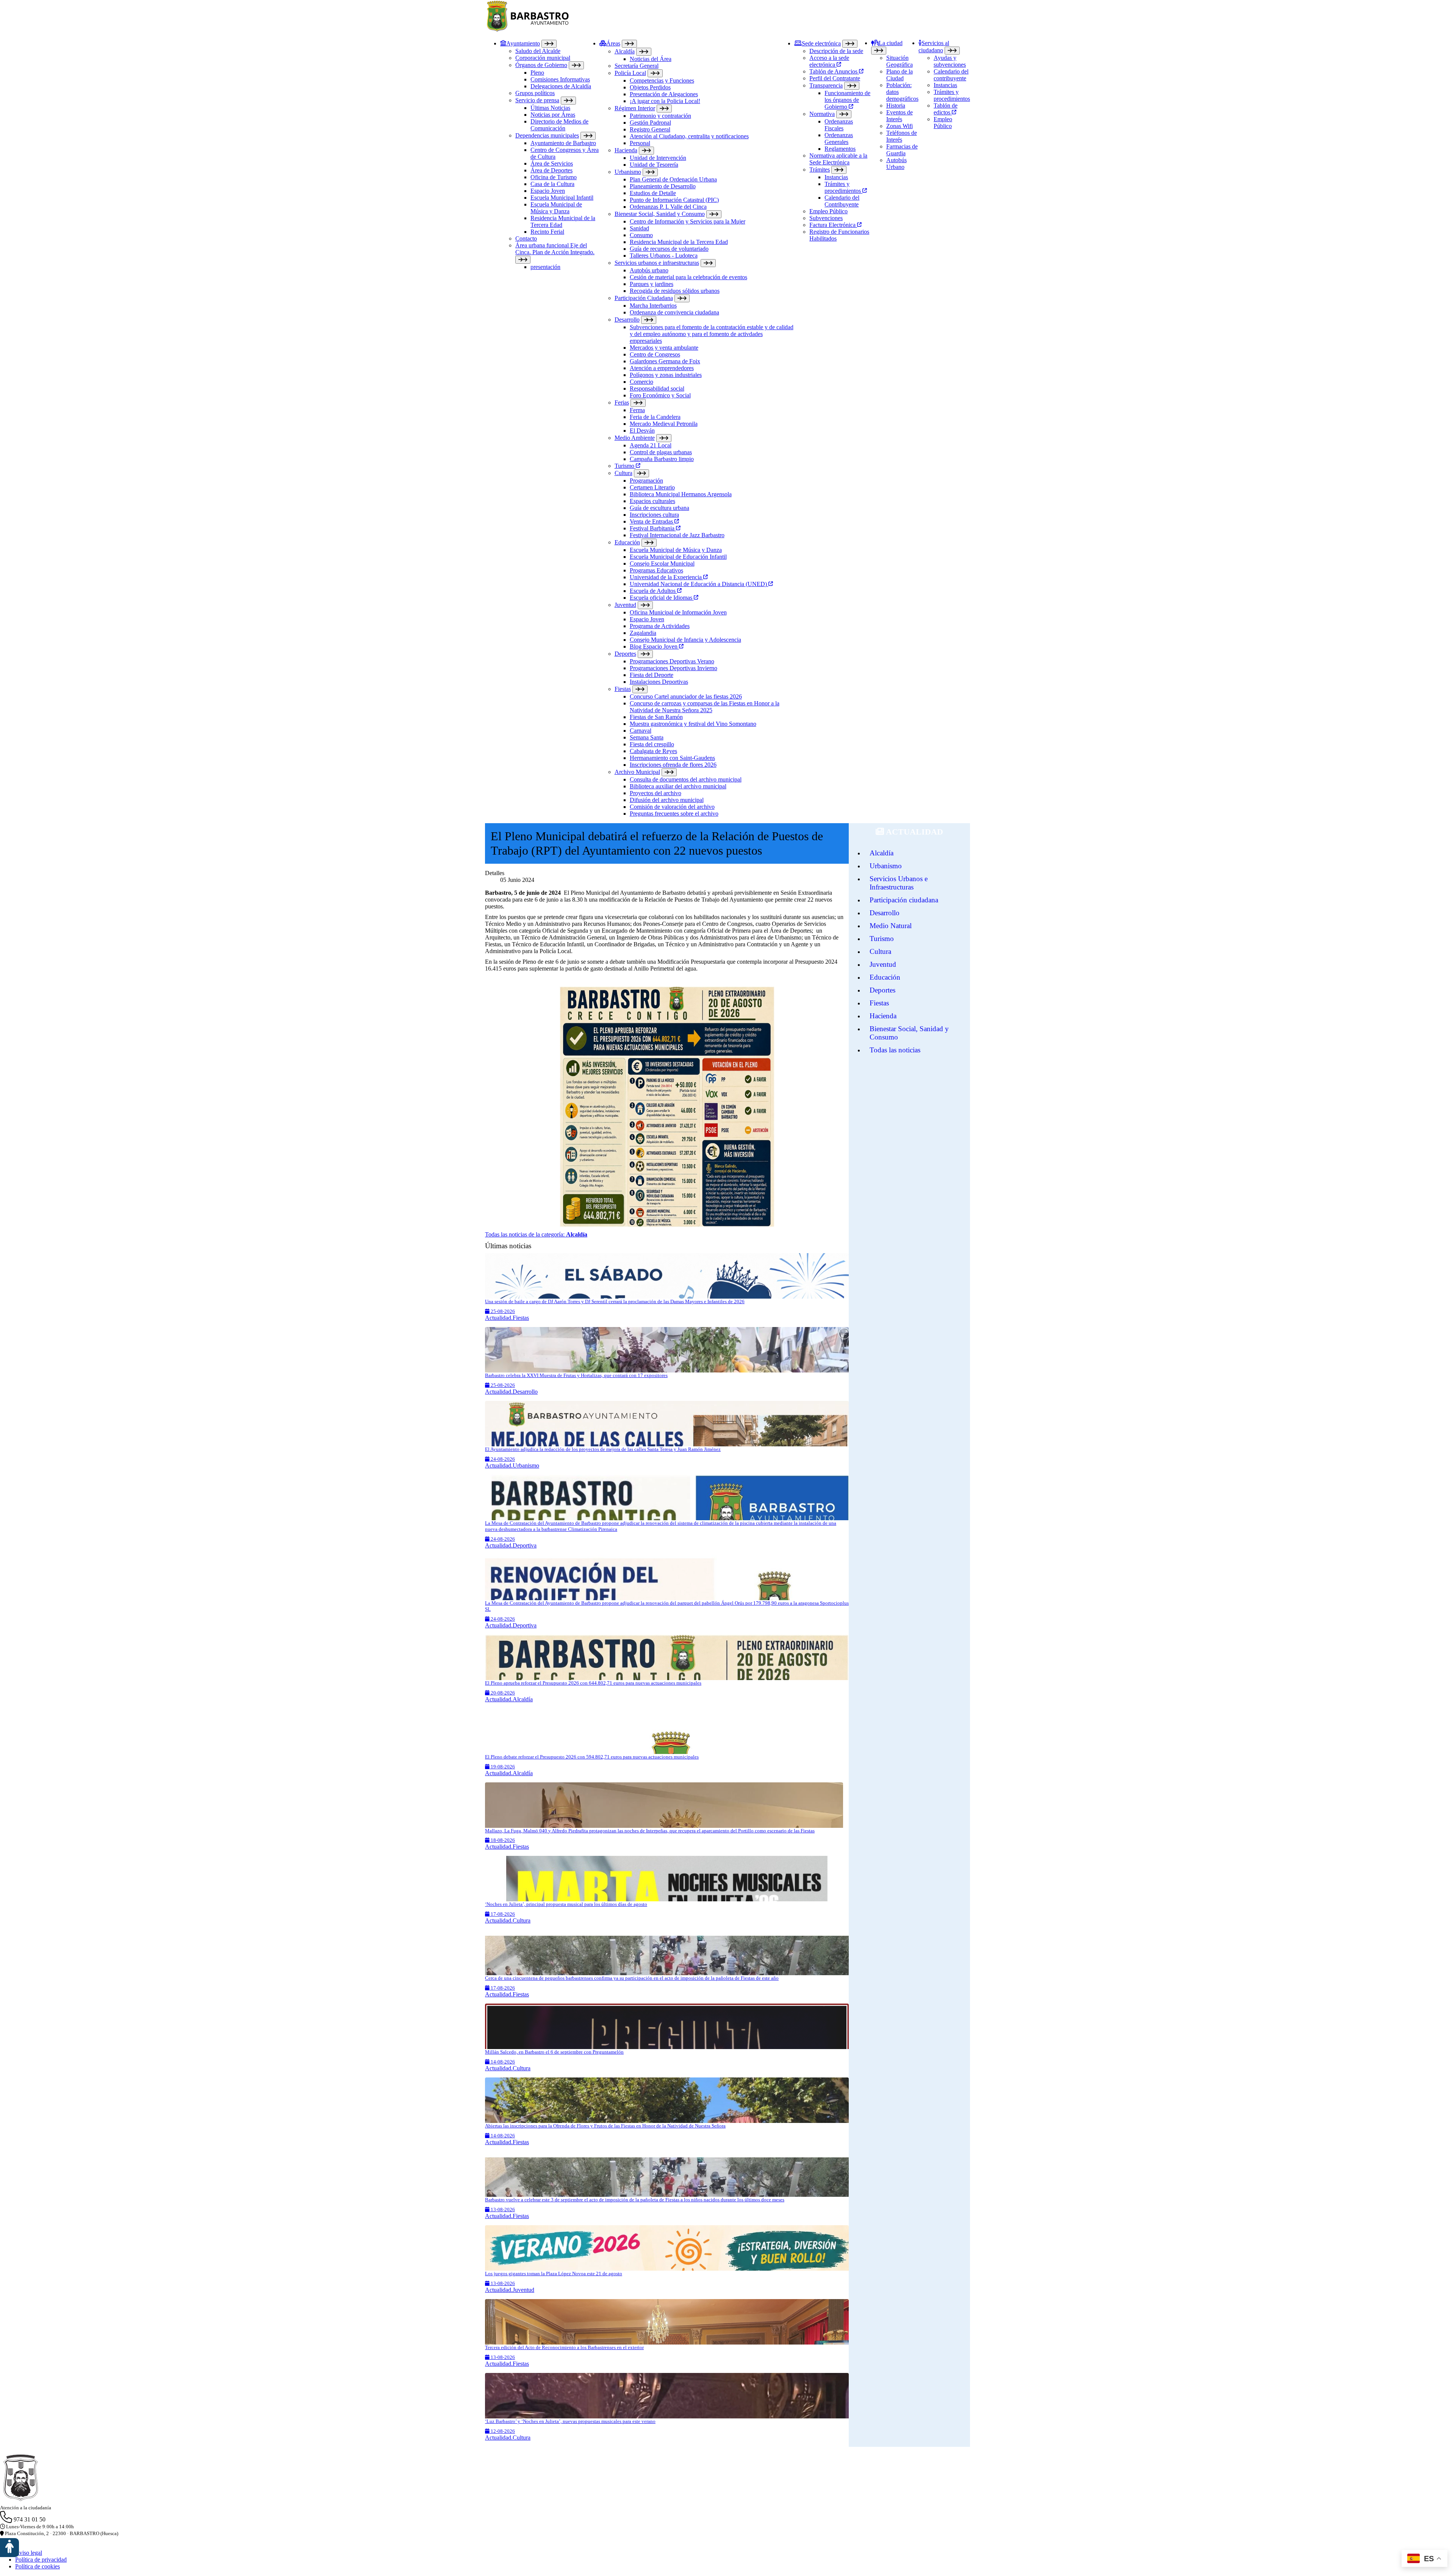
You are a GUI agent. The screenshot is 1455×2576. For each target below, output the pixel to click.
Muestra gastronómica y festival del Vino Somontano (693, 724)
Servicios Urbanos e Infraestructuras (899, 883)
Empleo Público (828, 211)
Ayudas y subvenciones (950, 61)
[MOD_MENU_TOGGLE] (549, 44)
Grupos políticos (535, 93)
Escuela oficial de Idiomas (662, 598)
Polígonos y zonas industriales (666, 375)
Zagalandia (643, 633)
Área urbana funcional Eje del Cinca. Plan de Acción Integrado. (555, 249)
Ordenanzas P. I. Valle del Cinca (668, 207)
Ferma (637, 410)
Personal (640, 143)
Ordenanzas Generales (839, 138)
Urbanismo (628, 172)
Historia (896, 106)
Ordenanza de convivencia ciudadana (674, 312)
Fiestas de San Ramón (656, 717)
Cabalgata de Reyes (653, 751)
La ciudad (891, 43)
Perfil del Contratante (835, 78)
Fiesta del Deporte (652, 675)
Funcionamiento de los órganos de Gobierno (847, 100)
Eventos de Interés (900, 116)
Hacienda (626, 150)
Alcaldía (625, 51)
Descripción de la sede (836, 51)
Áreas (613, 43)
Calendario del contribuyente (951, 75)
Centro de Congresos (655, 354)
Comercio (641, 382)
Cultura (623, 473)
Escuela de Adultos (653, 591)
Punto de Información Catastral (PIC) (674, 200)
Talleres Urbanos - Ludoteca (664, 256)
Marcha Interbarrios (653, 306)
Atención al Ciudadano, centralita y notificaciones (689, 136)
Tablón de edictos (946, 109)
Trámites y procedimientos (843, 187)
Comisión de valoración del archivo (672, 807)
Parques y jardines (652, 284)
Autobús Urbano (896, 163)
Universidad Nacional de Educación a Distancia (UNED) (699, 584)
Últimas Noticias (550, 108)
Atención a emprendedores (662, 368)
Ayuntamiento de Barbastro (563, 143)
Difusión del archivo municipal (667, 800)
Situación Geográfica (900, 61)
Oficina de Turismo (554, 177)
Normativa (822, 114)
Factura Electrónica (833, 225)
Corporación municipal (543, 58)
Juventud (625, 605)
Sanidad (639, 228)
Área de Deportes (551, 170)
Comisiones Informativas (560, 79)
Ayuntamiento (523, 43)
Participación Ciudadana (644, 298)
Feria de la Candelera (655, 417)
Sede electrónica (821, 43)
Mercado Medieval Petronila (664, 424)
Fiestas (623, 689)
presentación (545, 267)
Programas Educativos (656, 570)
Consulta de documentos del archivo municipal (686, 779)
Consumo (641, 235)
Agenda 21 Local (651, 445)
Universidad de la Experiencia (666, 577)
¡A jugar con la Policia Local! (665, 101)
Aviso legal (29, 2553)
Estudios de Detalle (653, 193)
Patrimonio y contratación (660, 116)
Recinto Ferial (547, 232)
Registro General (650, 129)
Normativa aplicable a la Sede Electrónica (838, 159)
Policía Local (630, 73)
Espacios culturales (652, 501)
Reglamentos (840, 149)
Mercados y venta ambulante (664, 348)
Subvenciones (826, 218)
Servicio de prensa (537, 100)
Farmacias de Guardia (902, 150)
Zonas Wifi (900, 126)
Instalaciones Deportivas (659, 682)
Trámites (820, 170)
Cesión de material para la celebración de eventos (688, 277)
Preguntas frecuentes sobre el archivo (674, 814)
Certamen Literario (652, 487)
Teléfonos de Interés (902, 136)
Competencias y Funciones (662, 80)
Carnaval (641, 731)
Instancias (836, 177)
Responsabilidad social (657, 388)
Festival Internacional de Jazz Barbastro (677, 535)
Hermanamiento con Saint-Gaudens (672, 758)
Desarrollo (627, 320)
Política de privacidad (41, 2560)
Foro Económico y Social (660, 395)
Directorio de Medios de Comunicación (559, 125)
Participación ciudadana (904, 900)
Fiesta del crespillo (652, 744)
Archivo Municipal (637, 772)
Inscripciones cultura (654, 515)
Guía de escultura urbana (659, 508)
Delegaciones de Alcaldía (561, 86)
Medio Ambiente (635, 438)
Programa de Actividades (660, 626)
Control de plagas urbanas (661, 452)
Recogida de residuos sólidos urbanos (675, 291)
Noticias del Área (651, 59)
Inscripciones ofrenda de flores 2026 (673, 765)
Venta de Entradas (652, 521)
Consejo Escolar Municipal (662, 563)
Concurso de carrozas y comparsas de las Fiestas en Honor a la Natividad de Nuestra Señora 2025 (705, 707)
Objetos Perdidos (650, 87)
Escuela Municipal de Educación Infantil (678, 557)
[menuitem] (550, 428)
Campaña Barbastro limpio (662, 459)
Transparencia (826, 85)
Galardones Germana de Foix (665, 361)
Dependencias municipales (547, 135)
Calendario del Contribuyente (842, 201)
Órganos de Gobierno (541, 65)
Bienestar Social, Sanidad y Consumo (660, 214)
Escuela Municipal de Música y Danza (556, 208)
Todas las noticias (895, 1050)
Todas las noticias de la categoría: (536, 1234)
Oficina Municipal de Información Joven (678, 612)
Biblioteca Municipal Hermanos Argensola (681, 494)
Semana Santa (647, 737)
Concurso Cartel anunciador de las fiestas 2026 (686, 696)
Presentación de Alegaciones (664, 94)
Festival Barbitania (653, 528)
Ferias (622, 402)
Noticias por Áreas (553, 115)
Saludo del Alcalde (538, 51)
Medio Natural (891, 926)
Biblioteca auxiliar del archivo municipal (678, 786)
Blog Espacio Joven (654, 646)
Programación (646, 481)
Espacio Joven (548, 191)
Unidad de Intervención (658, 158)
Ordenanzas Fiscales (839, 125)
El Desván (642, 431)
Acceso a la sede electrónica (829, 61)
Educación (627, 542)
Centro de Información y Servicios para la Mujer (688, 221)
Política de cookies (38, 2566)
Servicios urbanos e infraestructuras (657, 263)
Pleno (537, 73)
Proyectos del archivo (656, 793)
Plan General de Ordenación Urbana (673, 179)
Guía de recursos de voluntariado (669, 249)
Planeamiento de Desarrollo (663, 186)
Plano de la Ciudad (900, 75)
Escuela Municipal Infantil (562, 198)
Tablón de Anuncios (834, 71)
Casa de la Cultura (552, 184)
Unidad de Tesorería (654, 165)
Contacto (526, 238)
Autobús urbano (649, 270)
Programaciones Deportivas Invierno (674, 668)
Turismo (625, 466)
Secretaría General (637, 66)
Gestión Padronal (650, 123)
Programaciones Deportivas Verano (672, 661)
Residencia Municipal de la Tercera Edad (679, 242)
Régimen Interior (635, 108)
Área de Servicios (552, 163)
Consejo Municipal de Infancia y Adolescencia (685, 640)
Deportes (625, 654)
